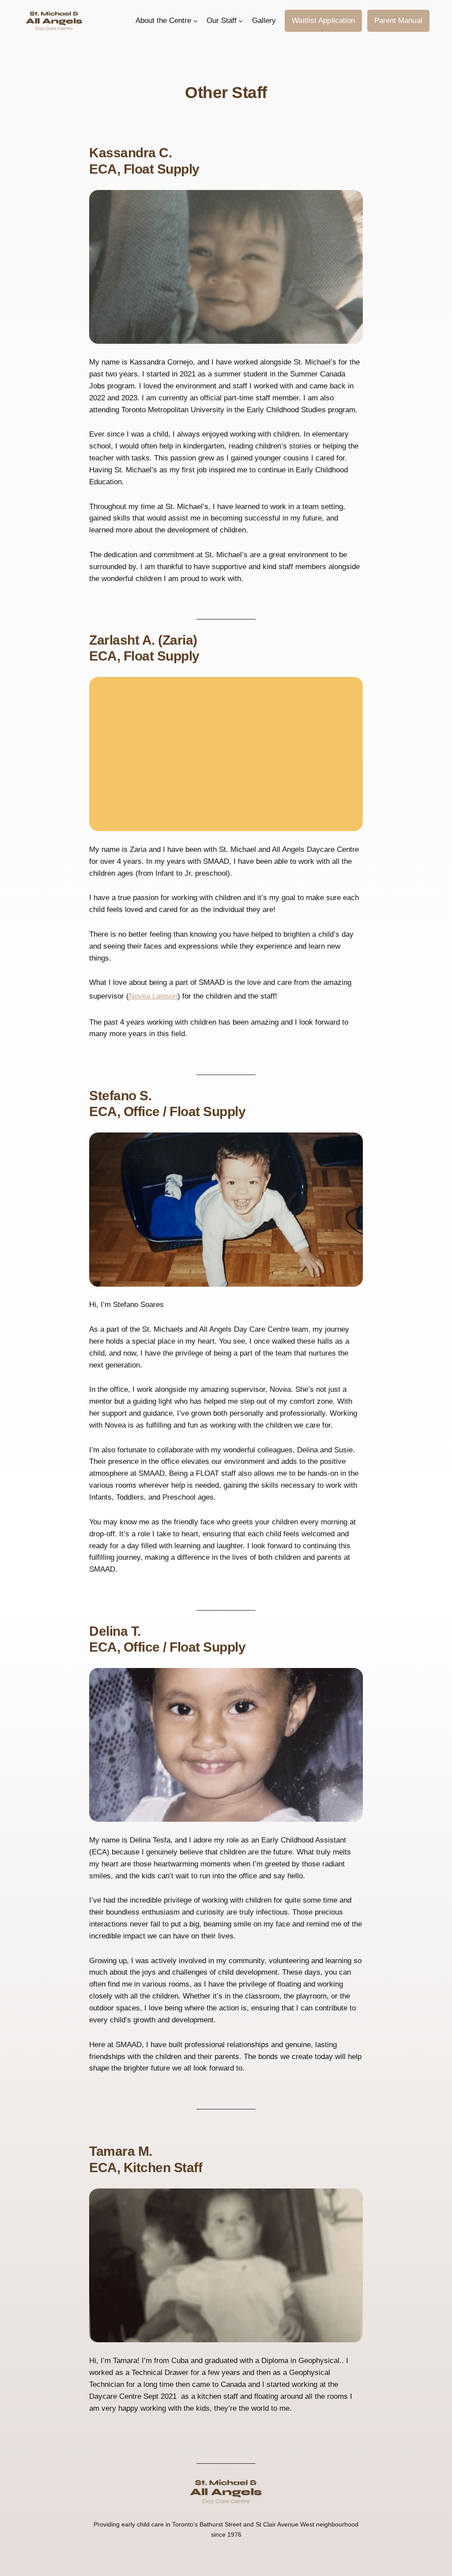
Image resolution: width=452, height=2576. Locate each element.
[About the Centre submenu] (196, 21)
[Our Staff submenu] (241, 21)
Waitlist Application (323, 21)
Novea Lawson (153, 996)
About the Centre (163, 21)
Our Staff (222, 21)
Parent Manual (398, 21)
